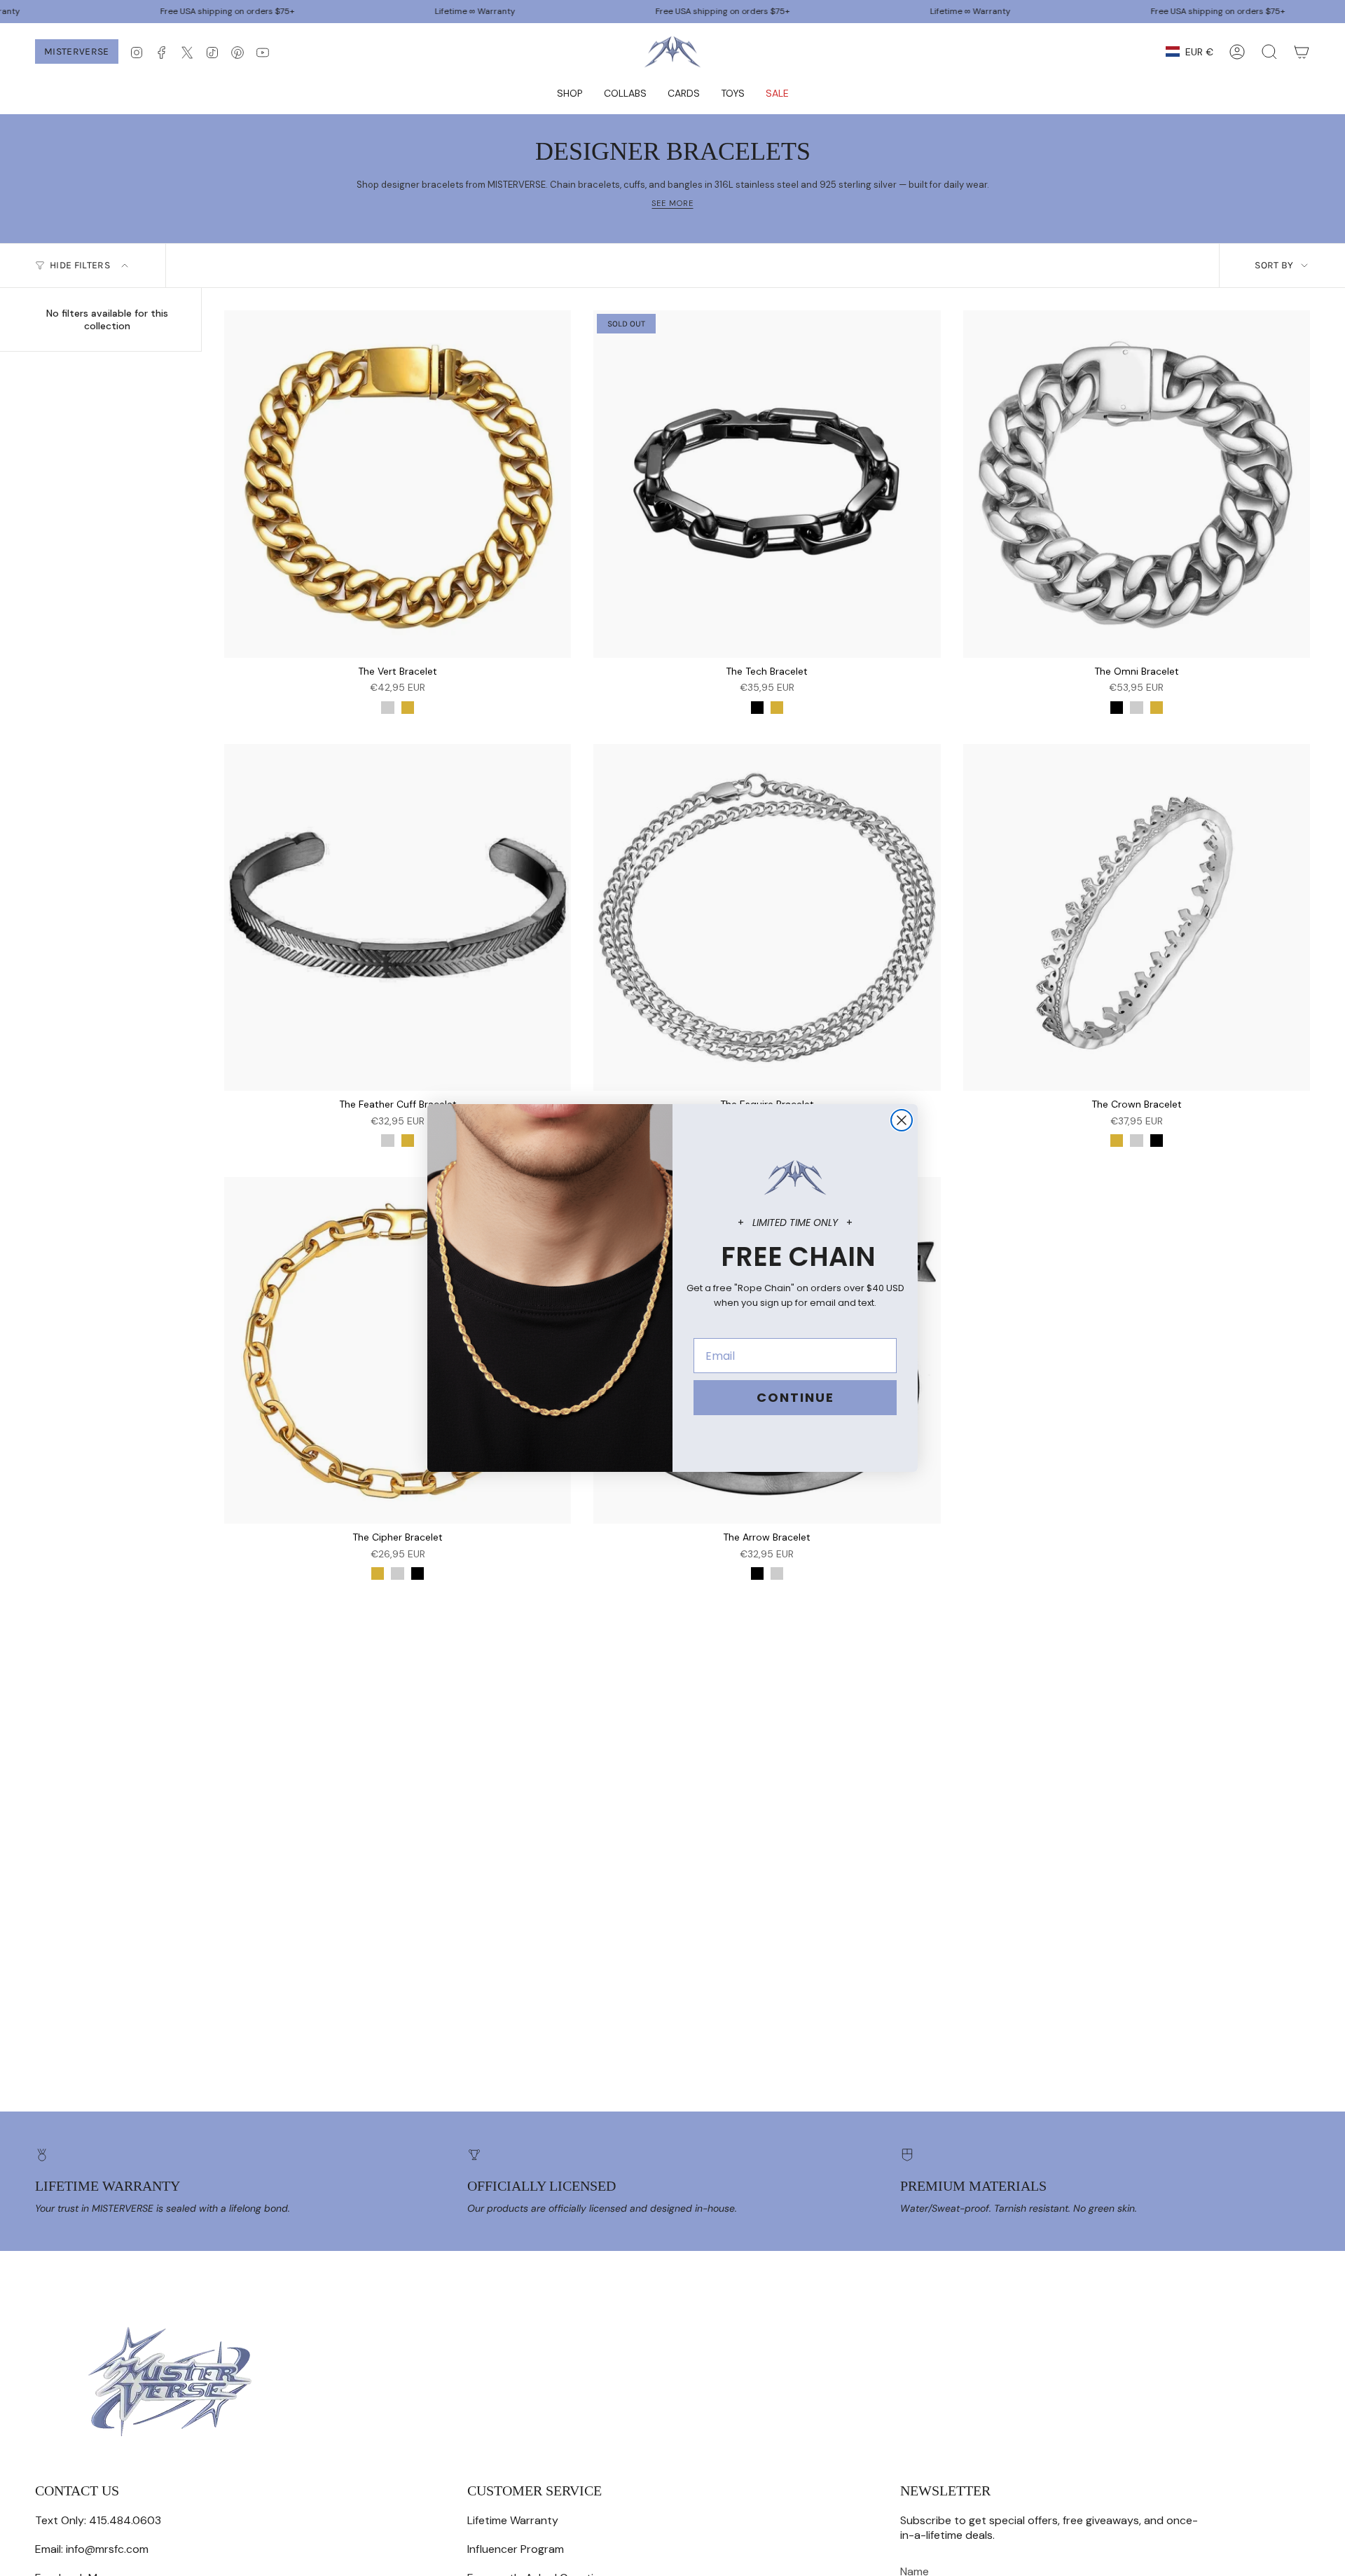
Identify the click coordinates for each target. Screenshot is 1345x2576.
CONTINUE (795, 1397)
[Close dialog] (902, 1120)
